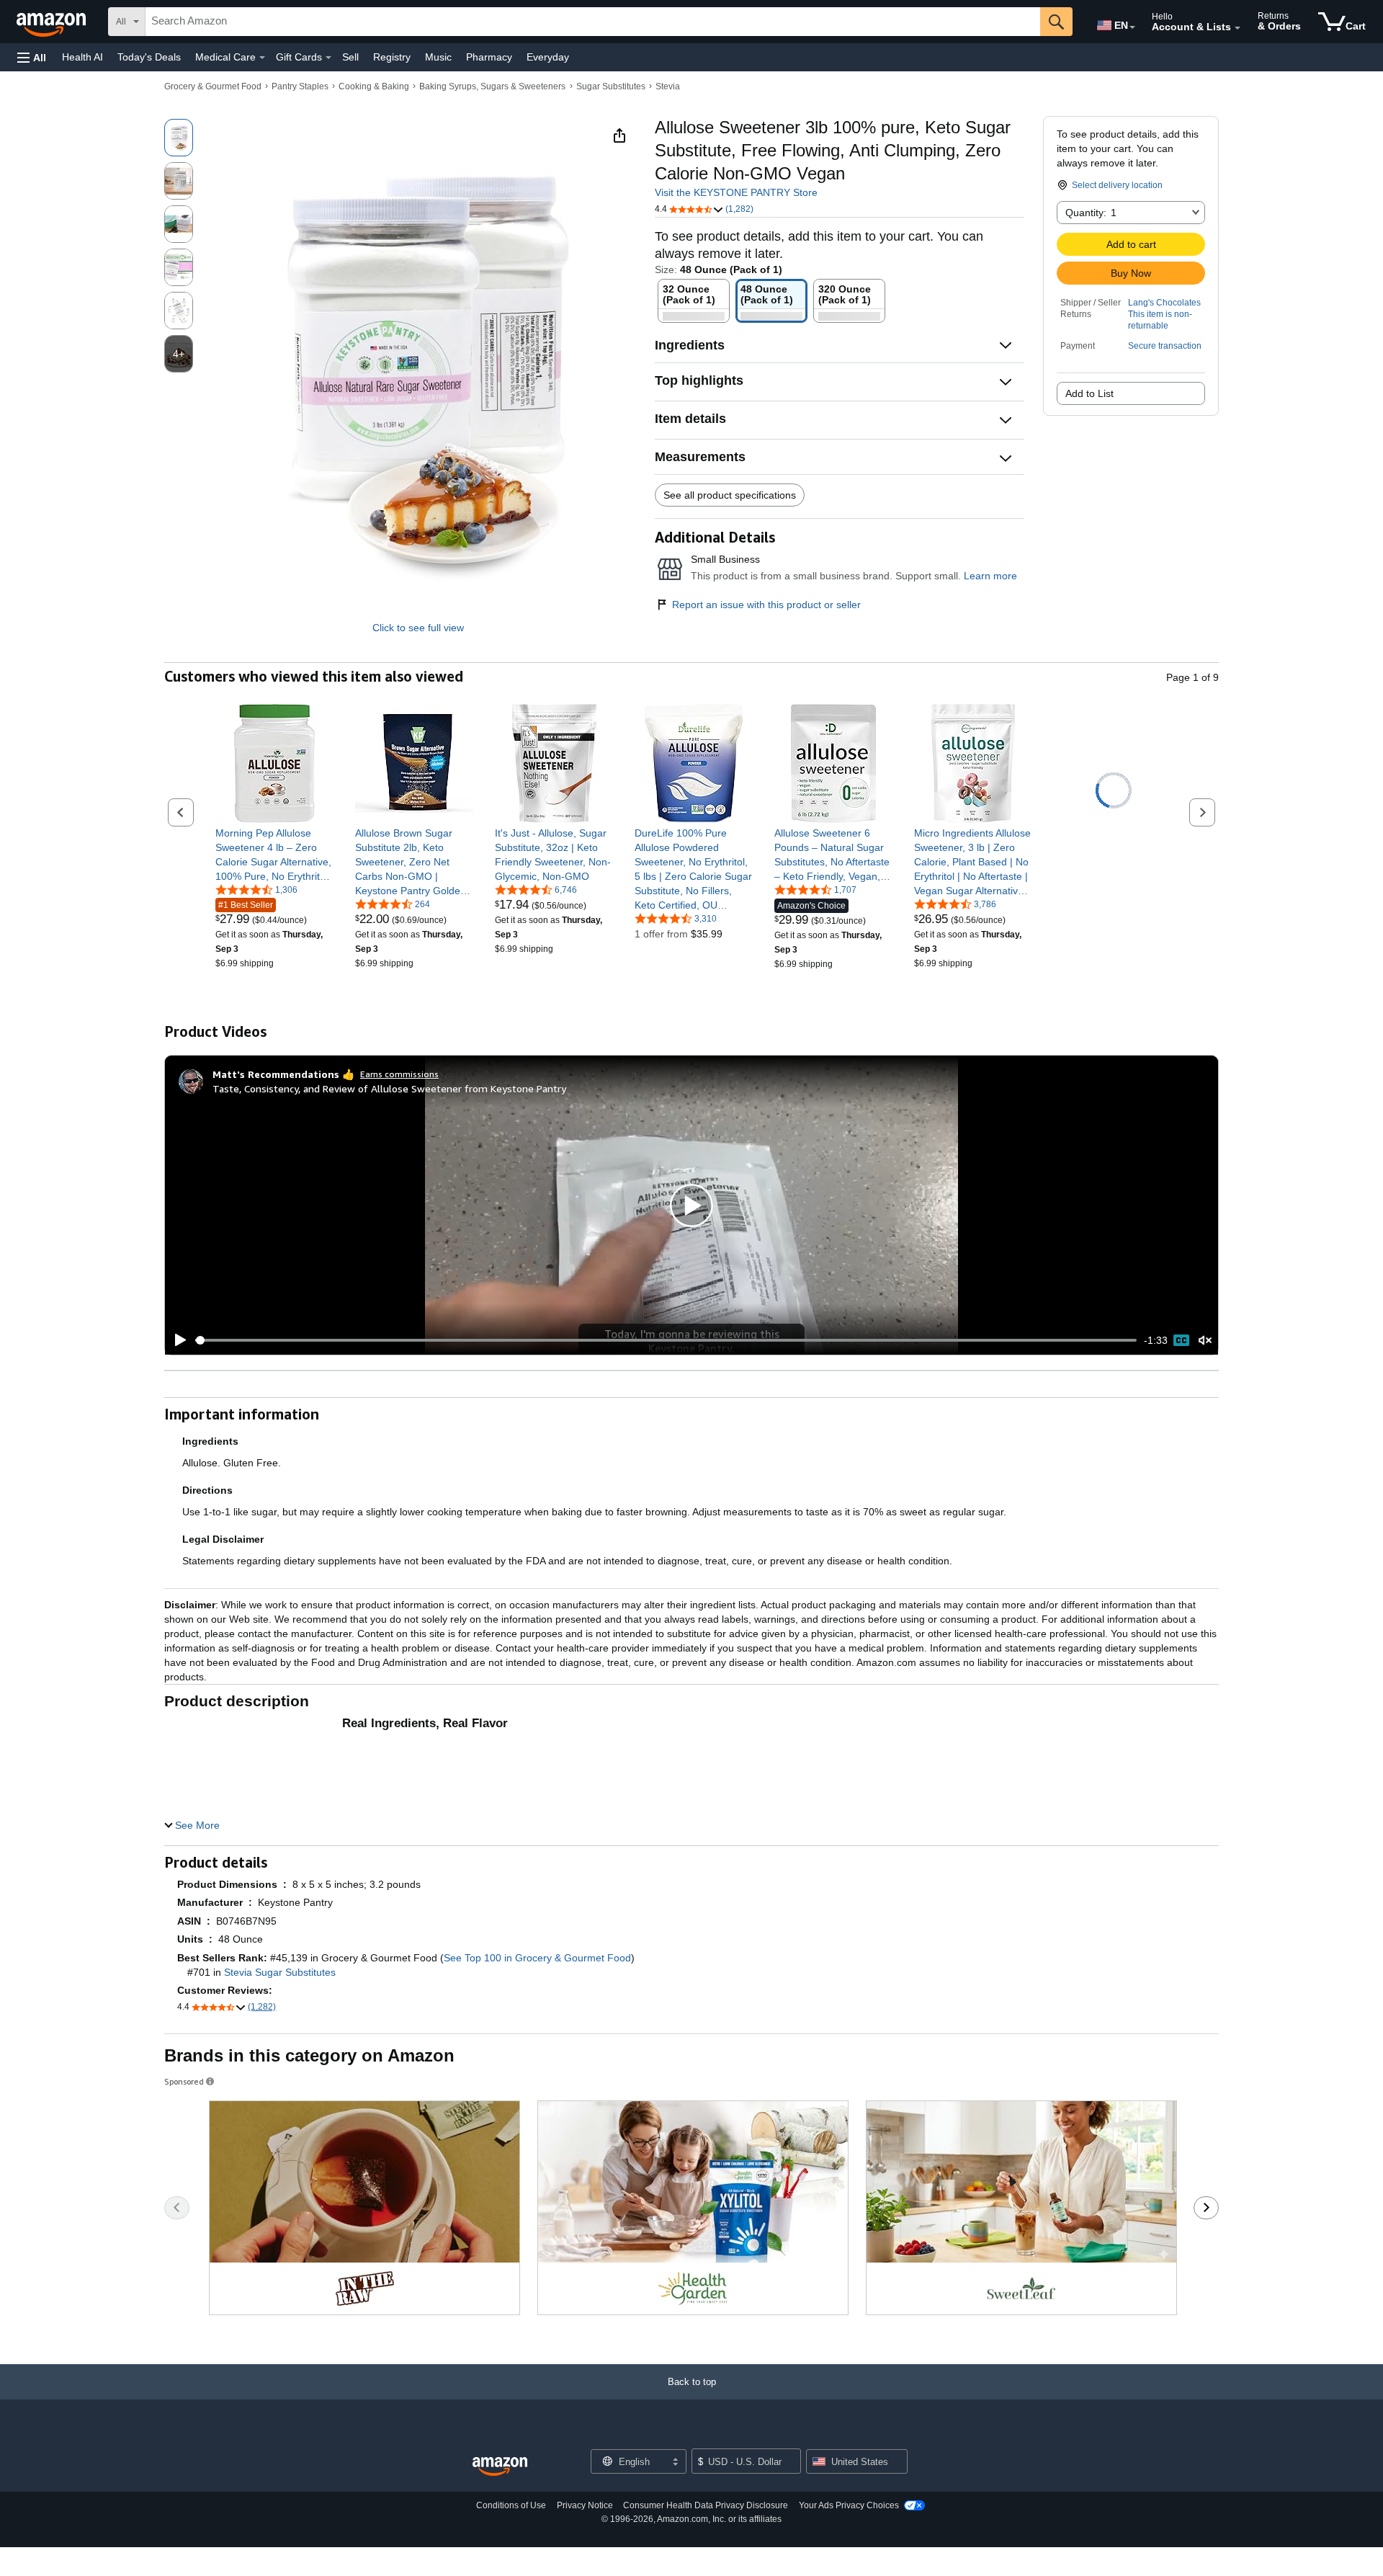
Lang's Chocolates (1164, 303)
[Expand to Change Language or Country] (1132, 27)
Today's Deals (149, 57)
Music (438, 57)
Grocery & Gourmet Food (213, 86)
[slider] (666, 1340)
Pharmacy (489, 57)
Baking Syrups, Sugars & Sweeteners (492, 86)
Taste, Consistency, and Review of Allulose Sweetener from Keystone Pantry (389, 1088)
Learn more (990, 576)
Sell (350, 57)
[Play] (176, 1340)
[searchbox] (593, 22)
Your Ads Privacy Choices (849, 2505)
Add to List (1089, 393)
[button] (32, 57)
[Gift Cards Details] (328, 58)
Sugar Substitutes (611, 86)
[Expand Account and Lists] (1237, 28)
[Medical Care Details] (262, 58)
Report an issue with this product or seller (766, 605)
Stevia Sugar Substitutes (280, 1972)
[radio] (179, 138)
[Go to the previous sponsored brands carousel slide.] (177, 2208)
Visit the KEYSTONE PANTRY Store (736, 192)
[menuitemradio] (1181, 1340)
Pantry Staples (300, 86)
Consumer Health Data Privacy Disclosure (706, 2505)
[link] (275, 855)
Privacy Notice (585, 2505)
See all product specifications (730, 495)
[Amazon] (53, 22)
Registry (392, 57)
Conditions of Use (511, 2505)
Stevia (668, 86)
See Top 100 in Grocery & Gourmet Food (537, 1958)
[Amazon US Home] (500, 2467)
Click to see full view (418, 628)
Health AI (82, 57)
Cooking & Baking (374, 86)
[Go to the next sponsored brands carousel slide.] (1206, 2208)
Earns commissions (399, 1074)
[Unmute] (1205, 1341)
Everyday (548, 57)
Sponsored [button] (184, 2081)
